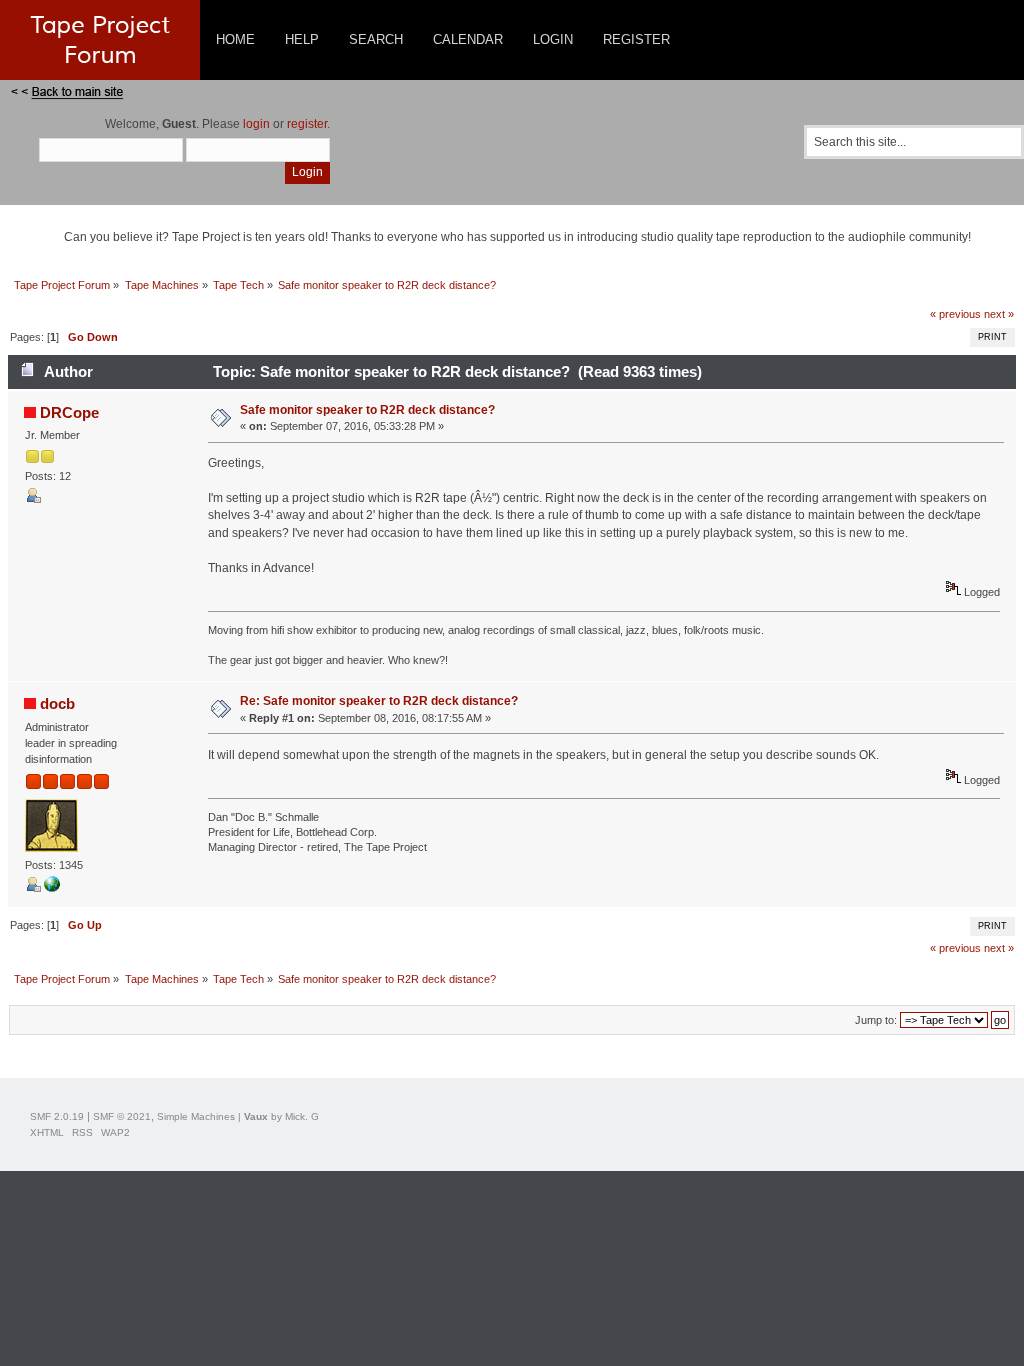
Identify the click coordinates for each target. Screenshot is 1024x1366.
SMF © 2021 (122, 1116)
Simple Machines (196, 1116)
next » (999, 314)
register (307, 124)
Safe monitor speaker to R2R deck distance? (367, 410)
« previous (955, 314)
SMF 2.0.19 (57, 1116)
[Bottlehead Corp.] (52, 888)
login (256, 124)
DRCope (69, 412)
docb (57, 703)
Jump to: (876, 1020)
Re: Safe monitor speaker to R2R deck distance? (379, 701)
